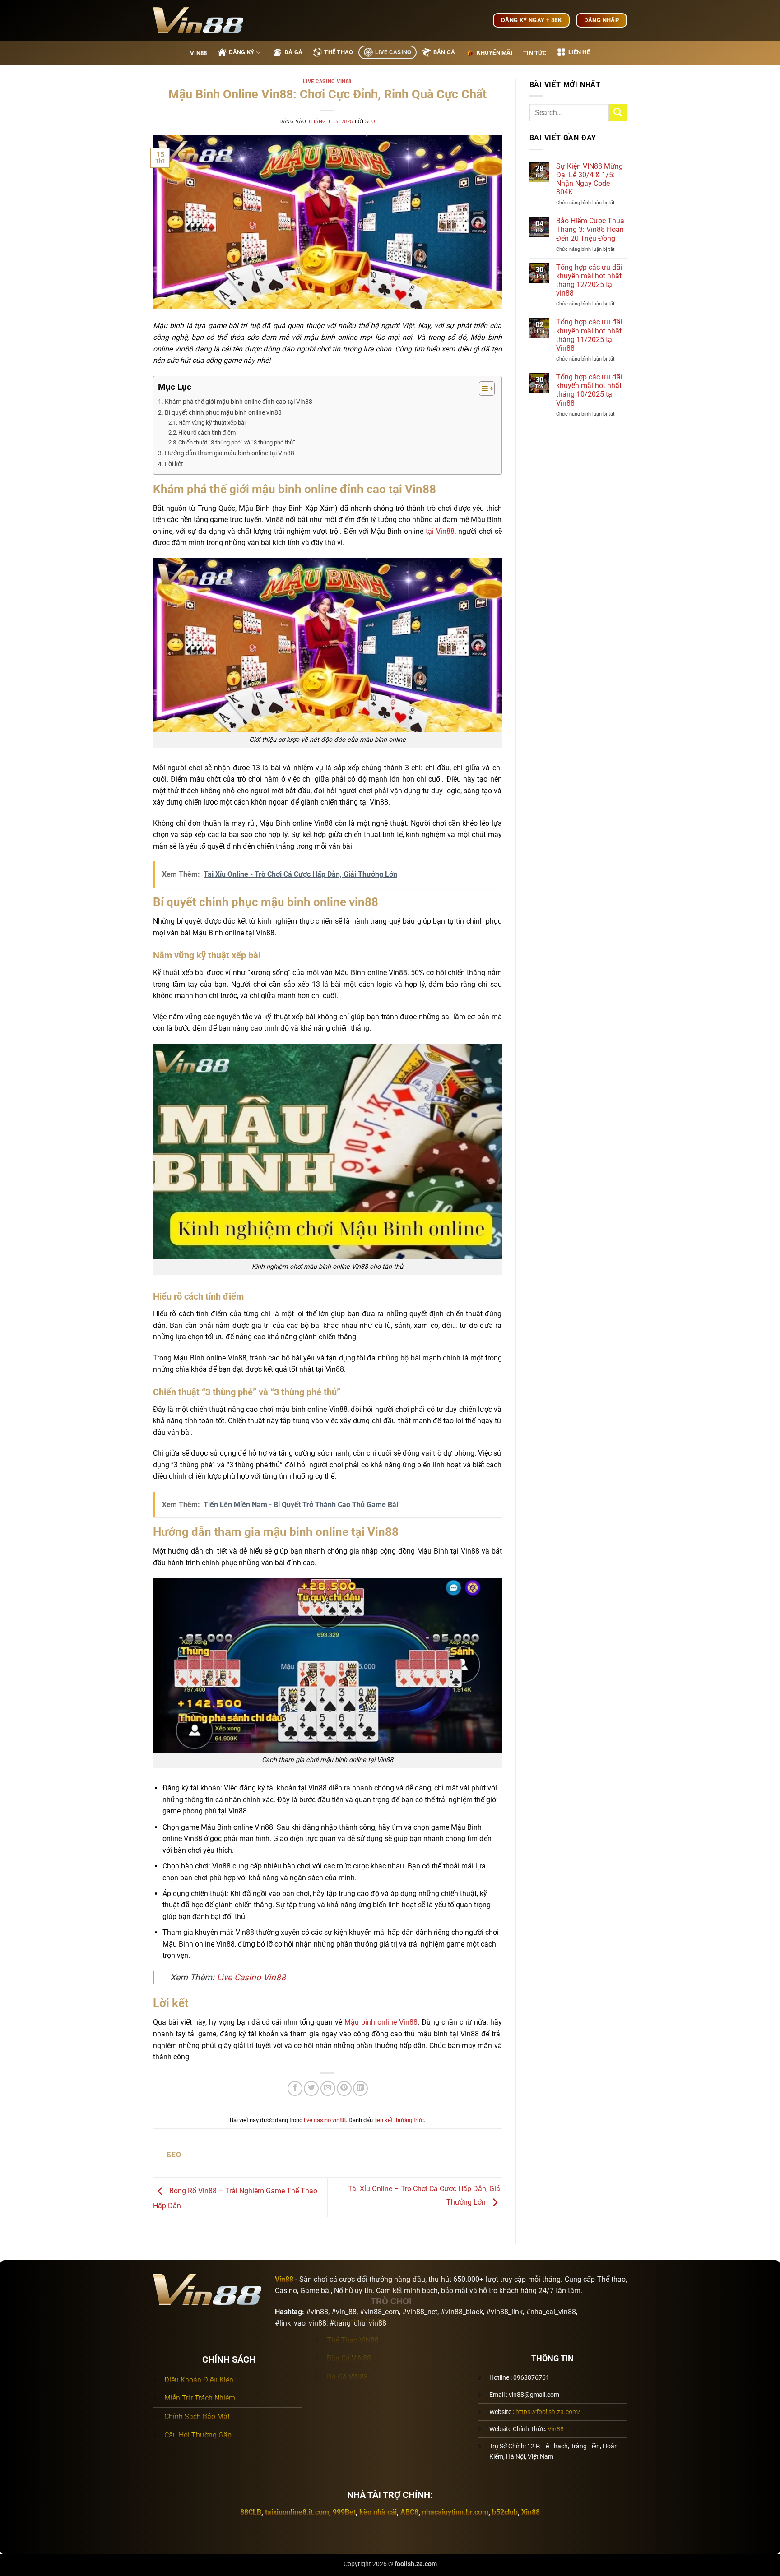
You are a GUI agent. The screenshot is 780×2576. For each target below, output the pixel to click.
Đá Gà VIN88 (347, 2377)
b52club (505, 2512)
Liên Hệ (579, 52)
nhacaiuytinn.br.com (455, 2512)
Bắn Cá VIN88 (349, 2358)
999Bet (344, 2512)
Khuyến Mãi (495, 53)
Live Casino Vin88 (251, 1977)
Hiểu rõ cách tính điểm (207, 432)
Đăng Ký (242, 52)
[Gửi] (618, 113)
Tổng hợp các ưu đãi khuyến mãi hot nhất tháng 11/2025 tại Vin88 (589, 335)
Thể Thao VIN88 (353, 2340)
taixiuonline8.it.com (297, 2512)
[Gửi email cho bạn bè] (328, 2088)
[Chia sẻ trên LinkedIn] (360, 2088)
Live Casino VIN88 (356, 2322)
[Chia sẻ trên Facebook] (295, 2088)
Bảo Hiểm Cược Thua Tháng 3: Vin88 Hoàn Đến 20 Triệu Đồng (590, 229)
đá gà (293, 52)
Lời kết (174, 464)
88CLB (251, 2512)
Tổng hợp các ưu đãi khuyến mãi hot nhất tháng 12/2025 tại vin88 (589, 280)
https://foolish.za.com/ (548, 2412)
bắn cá (444, 52)
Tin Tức (535, 53)
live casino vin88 (327, 81)
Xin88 (531, 2512)
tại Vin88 (440, 531)
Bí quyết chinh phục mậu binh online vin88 (223, 413)
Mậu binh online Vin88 (381, 2022)
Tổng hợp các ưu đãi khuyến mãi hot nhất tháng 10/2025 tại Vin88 (589, 390)
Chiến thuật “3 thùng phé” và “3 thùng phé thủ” (237, 442)
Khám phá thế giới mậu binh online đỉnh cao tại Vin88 (239, 402)
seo (370, 122)
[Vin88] (198, 20)
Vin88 (198, 53)
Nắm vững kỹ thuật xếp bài (212, 423)
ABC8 (409, 2512)
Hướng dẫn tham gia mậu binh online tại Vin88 (230, 453)
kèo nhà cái (378, 2512)
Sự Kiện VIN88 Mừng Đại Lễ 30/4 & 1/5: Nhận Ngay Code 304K (590, 179)
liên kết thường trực (399, 2120)
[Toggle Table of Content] (482, 388)
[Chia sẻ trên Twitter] (311, 2088)
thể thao (339, 52)
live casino (393, 52)
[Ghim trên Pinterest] (344, 2088)
